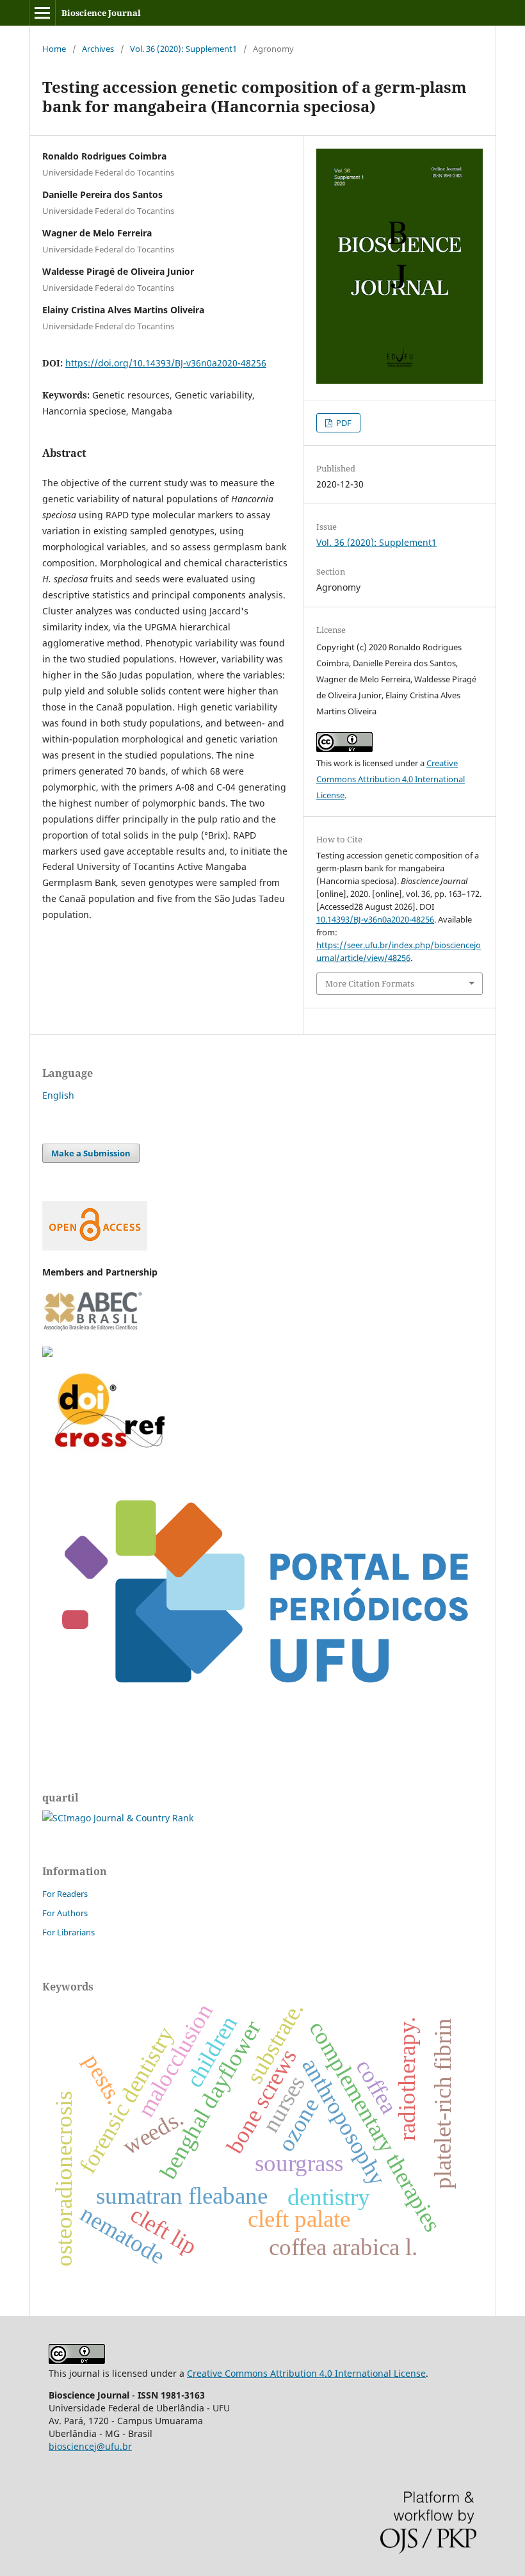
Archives (98, 49)
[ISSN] (47, 1353)
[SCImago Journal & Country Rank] (118, 1818)
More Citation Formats (370, 983)
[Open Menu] (42, 13)
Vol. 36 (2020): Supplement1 (183, 49)
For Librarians (69, 1932)
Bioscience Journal (101, 13)
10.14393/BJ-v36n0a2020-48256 (375, 919)
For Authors (65, 1913)
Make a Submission (91, 1153)
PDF (343, 423)
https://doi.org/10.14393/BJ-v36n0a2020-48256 (166, 363)
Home (54, 49)
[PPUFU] (262, 1719)
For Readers (65, 1894)
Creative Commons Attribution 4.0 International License (391, 779)
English (58, 1095)
